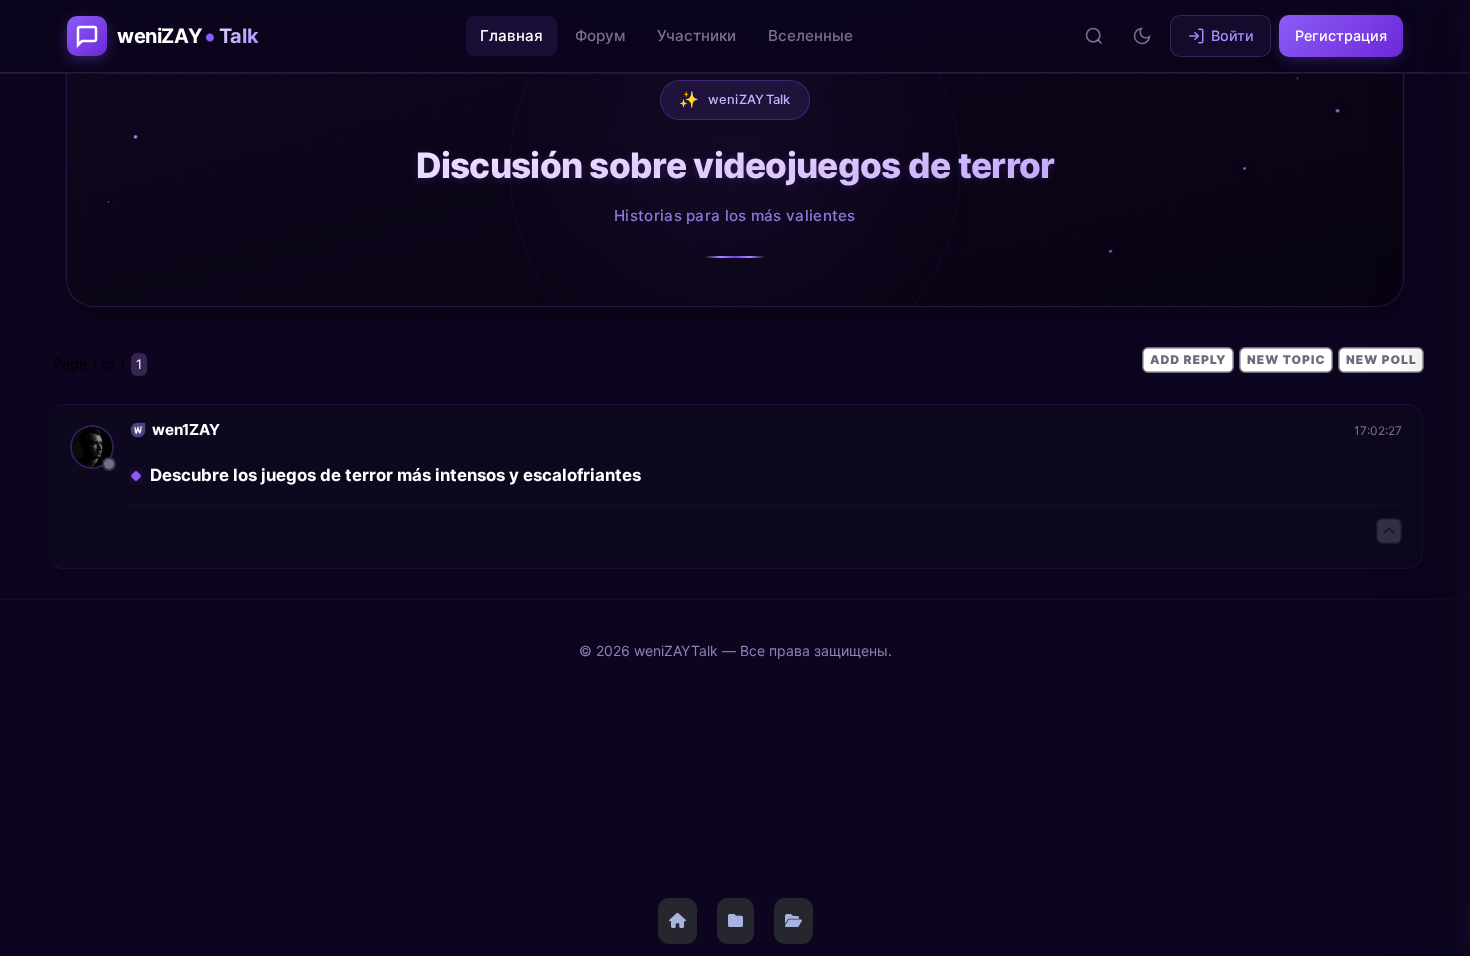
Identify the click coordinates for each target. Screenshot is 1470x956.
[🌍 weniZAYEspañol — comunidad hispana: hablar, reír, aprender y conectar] (735, 921)
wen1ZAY (186, 429)
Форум (600, 35)
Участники (696, 35)
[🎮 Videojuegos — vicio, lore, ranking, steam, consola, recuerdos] (793, 921)
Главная (511, 35)
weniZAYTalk (735, 99)
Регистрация (1341, 35)
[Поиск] (1094, 36)
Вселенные (810, 35)
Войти (1232, 35)
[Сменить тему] (1142, 36)
